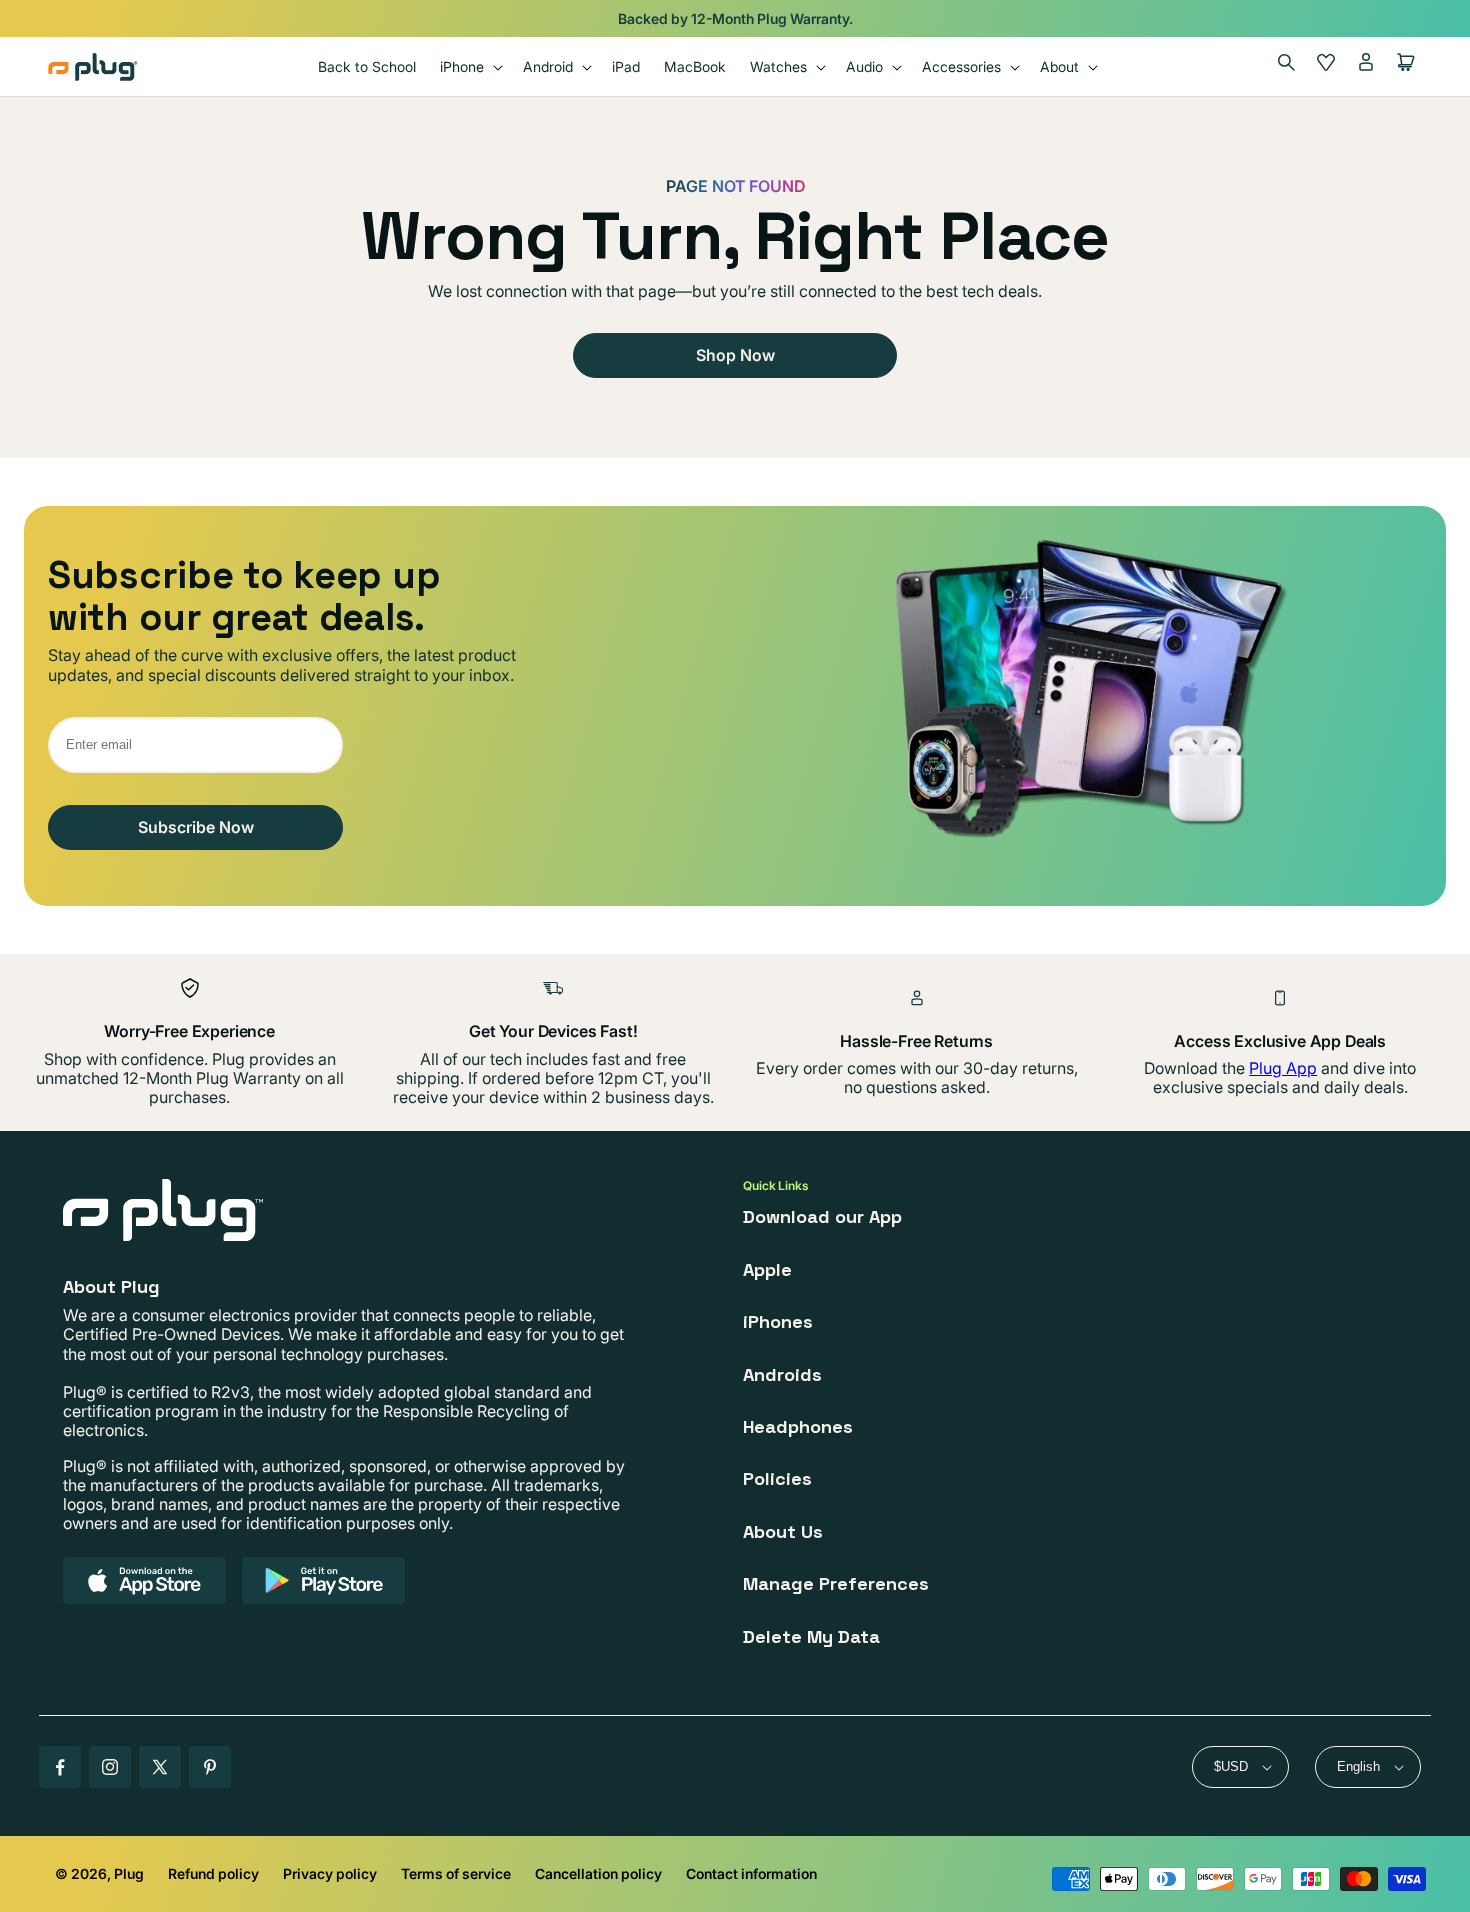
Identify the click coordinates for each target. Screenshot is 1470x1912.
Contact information (751, 1873)
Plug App (1283, 1068)
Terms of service (456, 1873)
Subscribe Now (196, 827)
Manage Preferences (836, 1583)
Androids (782, 1374)
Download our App (822, 1216)
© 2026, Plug (99, 1873)
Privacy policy (330, 1873)
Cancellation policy (598, 1873)
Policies (777, 1478)
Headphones (798, 1426)
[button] (469, 66)
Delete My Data (811, 1636)
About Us (783, 1531)
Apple (767, 1269)
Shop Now (735, 355)
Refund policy (213, 1873)
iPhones (778, 1321)
